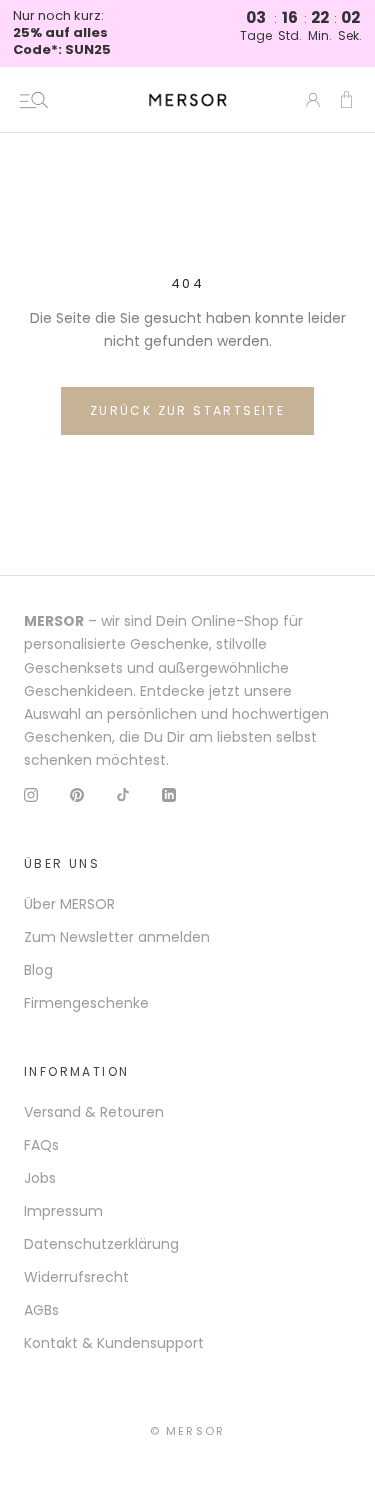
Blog (38, 970)
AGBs (41, 1310)
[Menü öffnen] (34, 100)
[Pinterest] (77, 794)
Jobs (40, 1178)
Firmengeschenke (86, 1003)
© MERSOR (188, 1431)
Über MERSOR (69, 904)
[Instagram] (31, 794)
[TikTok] (123, 794)
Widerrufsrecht (76, 1277)
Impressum (63, 1211)
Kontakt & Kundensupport (114, 1343)
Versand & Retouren (94, 1112)
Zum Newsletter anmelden (117, 937)
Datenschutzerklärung (101, 1244)
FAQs (41, 1145)
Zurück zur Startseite (187, 410)
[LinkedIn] (169, 794)
